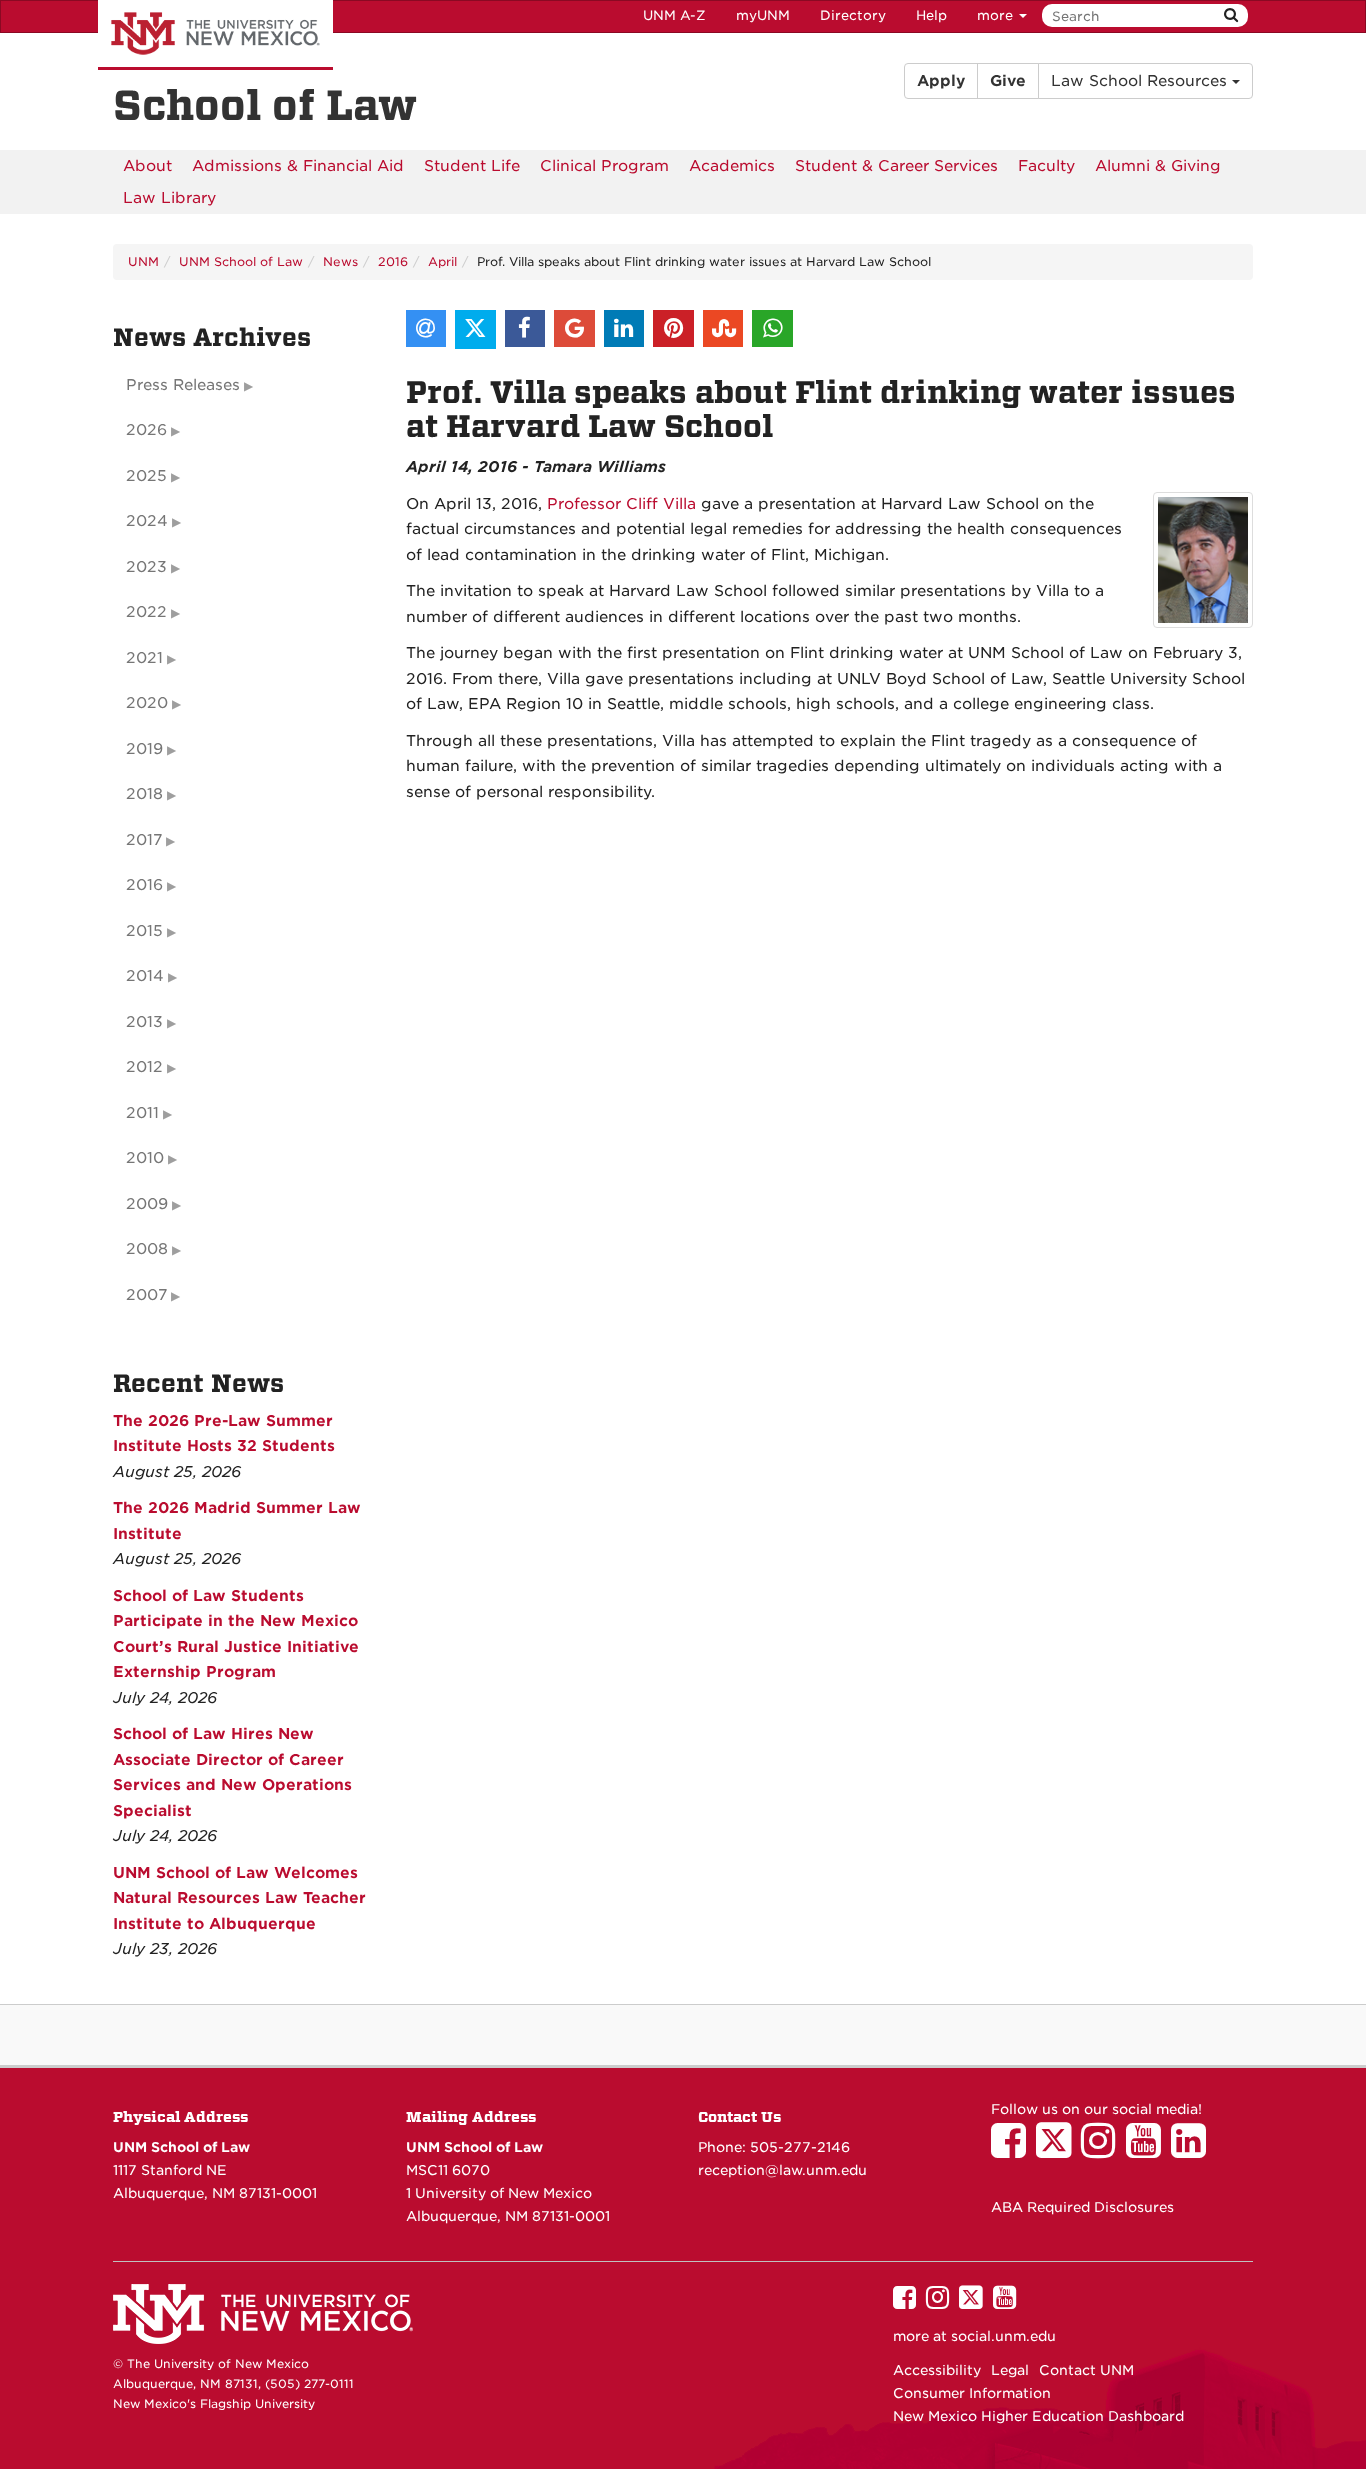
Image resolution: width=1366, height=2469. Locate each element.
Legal (1010, 2370)
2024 (147, 521)
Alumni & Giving (1158, 166)
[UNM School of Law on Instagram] (1103, 2150)
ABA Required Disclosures (1082, 2207)
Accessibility (937, 2370)
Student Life (472, 166)
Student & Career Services (896, 166)
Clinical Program (604, 166)
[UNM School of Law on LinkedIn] (1193, 2150)
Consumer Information (972, 2393)
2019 (144, 749)
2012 (144, 1067)
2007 (146, 1295)
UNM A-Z (674, 15)
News (340, 261)
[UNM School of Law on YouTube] (1148, 2150)
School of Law (265, 106)
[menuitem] (147, 166)
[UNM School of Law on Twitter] (1058, 2150)
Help (931, 15)
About (147, 166)
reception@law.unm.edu (782, 2170)
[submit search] (1231, 15)
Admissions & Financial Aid (298, 166)
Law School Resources (1141, 81)
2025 (146, 476)
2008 (147, 1249)
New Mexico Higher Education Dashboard (1038, 2416)
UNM (143, 261)
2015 (144, 931)
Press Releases (183, 385)
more (997, 15)
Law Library (169, 198)
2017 (144, 840)
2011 (142, 1113)
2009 (147, 1204)
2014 (145, 976)
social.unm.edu (1003, 2336)
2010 (145, 1158)
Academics (732, 166)
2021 (144, 658)
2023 (146, 567)
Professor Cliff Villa (621, 504)
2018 (144, 794)
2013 (144, 1022)
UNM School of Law (241, 261)
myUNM (763, 15)
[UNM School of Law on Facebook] (1013, 2150)
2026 (146, 430)
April (442, 261)
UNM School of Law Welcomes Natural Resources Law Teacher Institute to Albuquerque (239, 1898)
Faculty (1046, 166)
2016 (393, 261)
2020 (147, 703)
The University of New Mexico (215, 35)
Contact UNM (1086, 2370)
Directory (853, 15)
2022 (146, 612)
